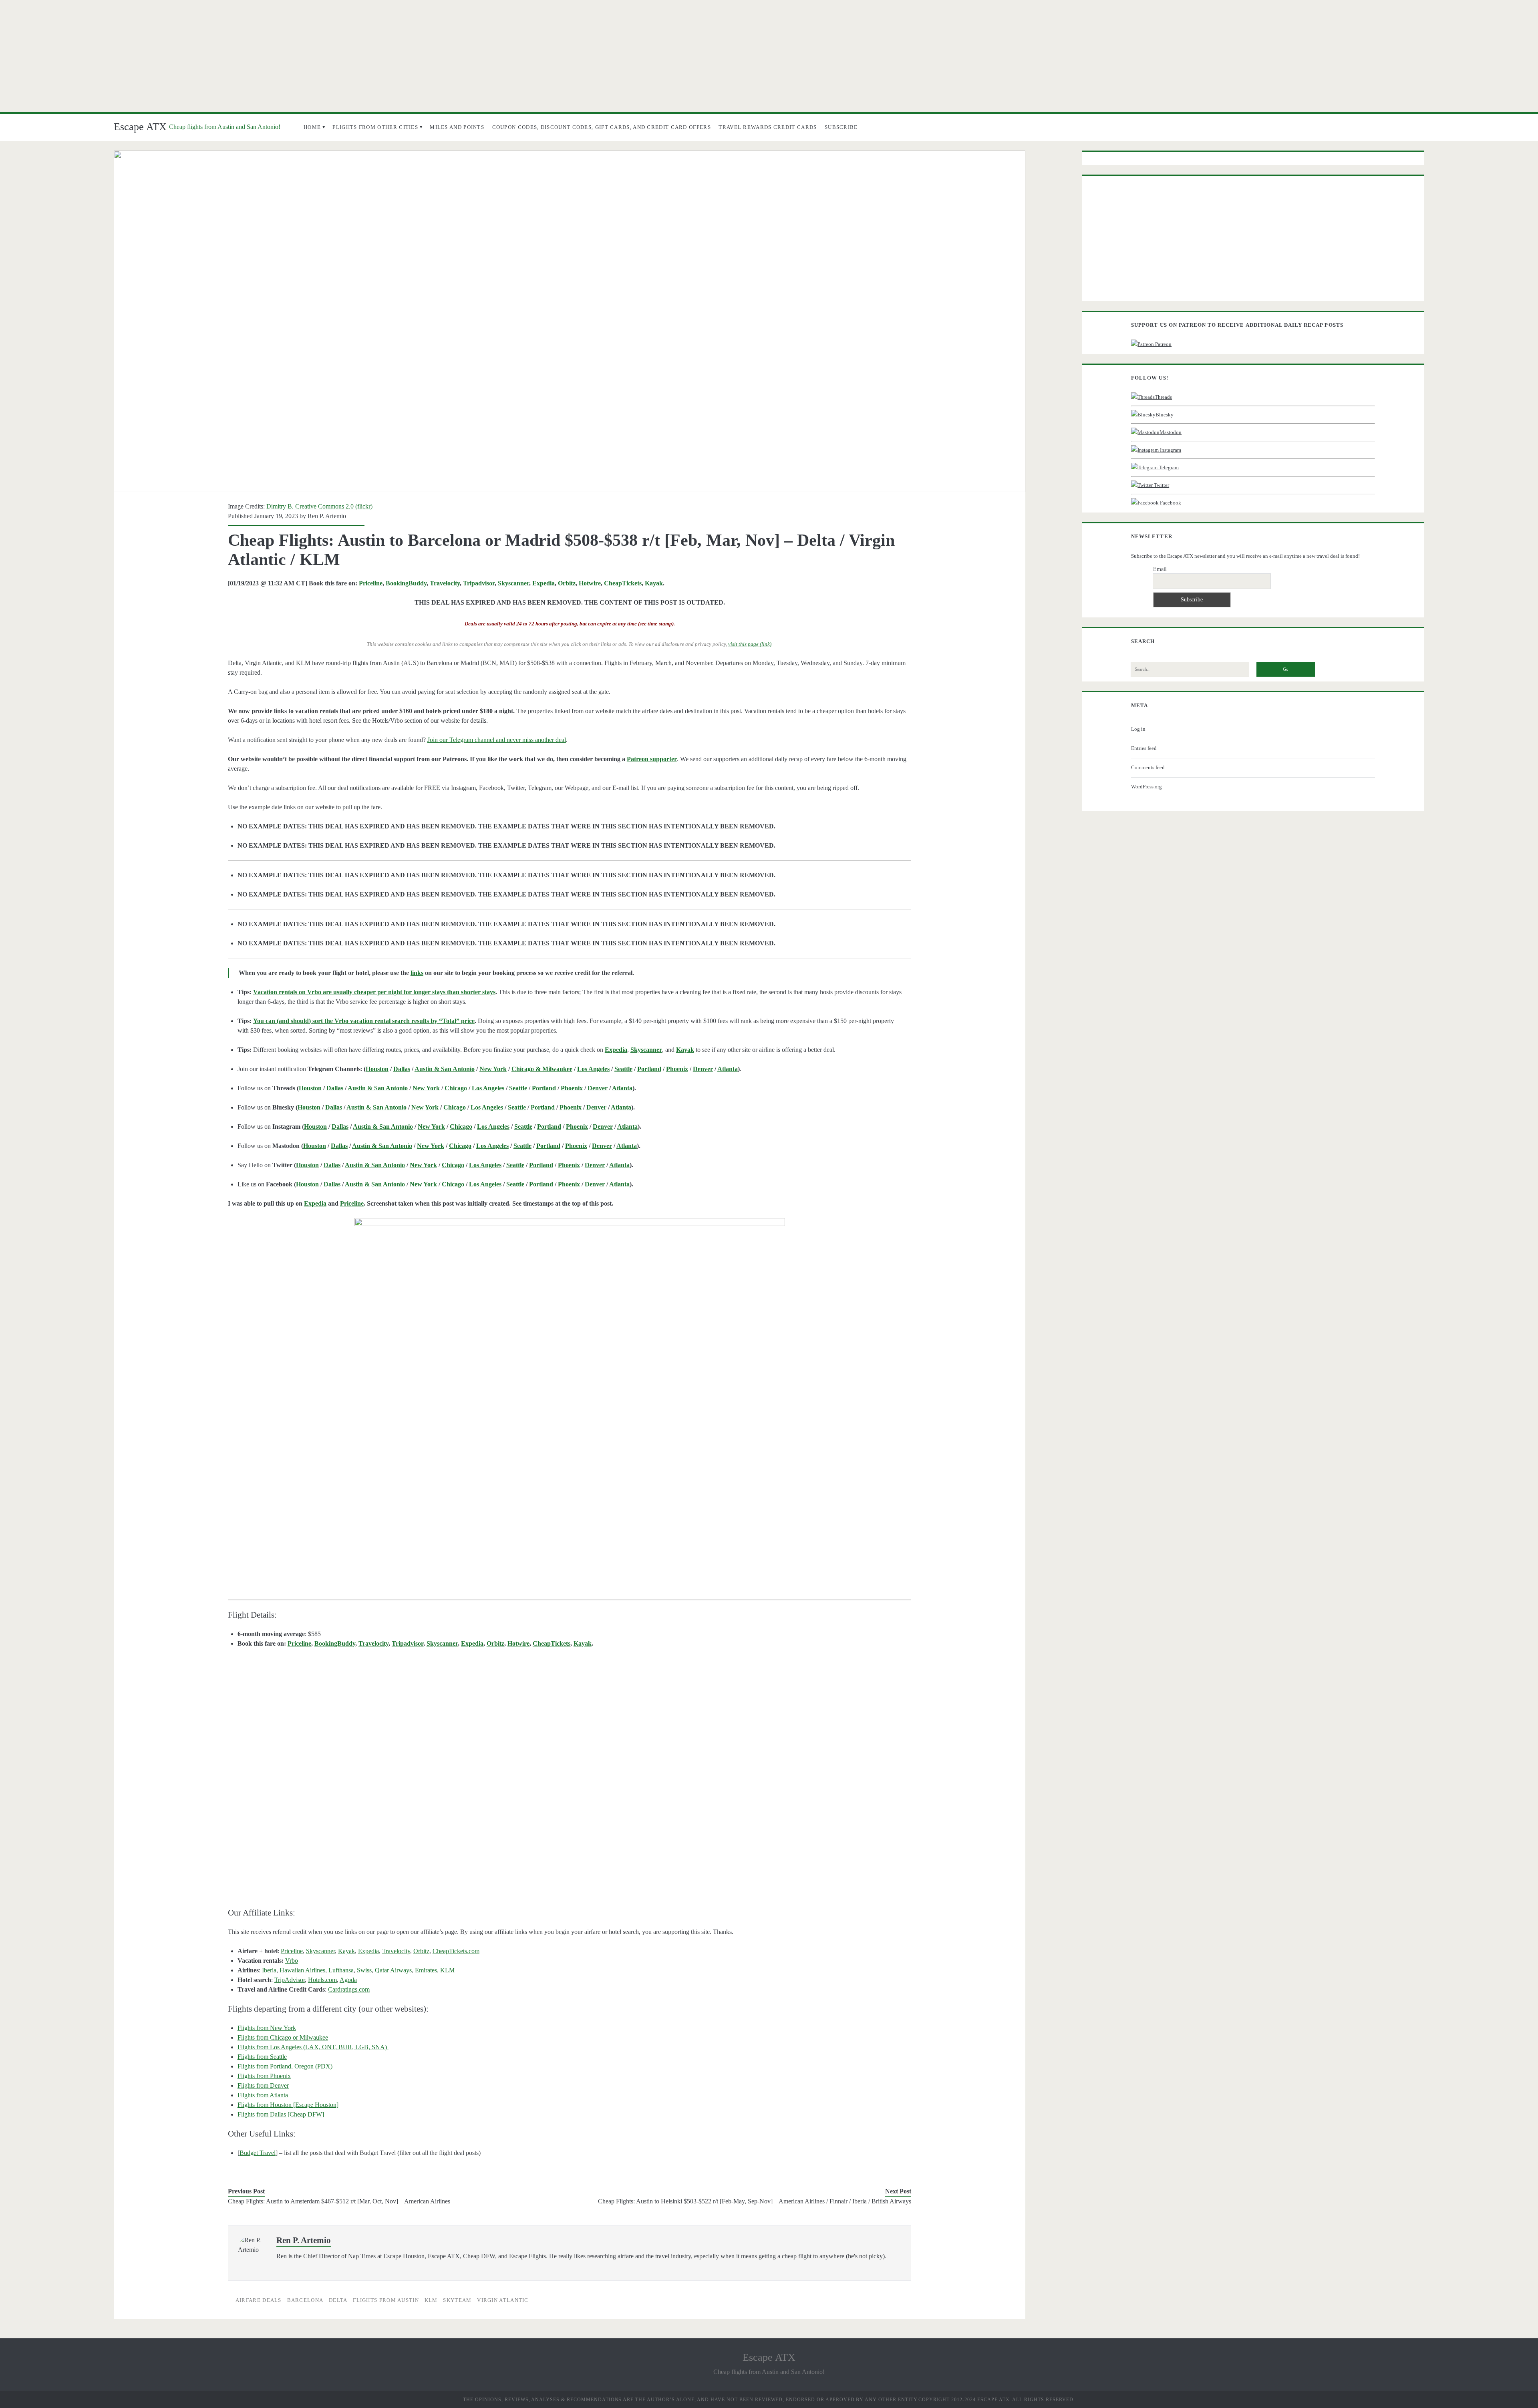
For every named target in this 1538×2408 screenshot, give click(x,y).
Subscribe (841, 127)
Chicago (456, 1088)
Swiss (364, 1970)
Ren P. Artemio (327, 516)
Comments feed (1148, 767)
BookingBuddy (406, 583)
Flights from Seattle (262, 2057)
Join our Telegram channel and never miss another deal (497, 740)
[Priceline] (570, 1394)
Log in (1138, 729)
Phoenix (677, 1069)
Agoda (348, 1980)
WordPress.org (1146, 787)
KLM (447, 1970)
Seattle (623, 1069)
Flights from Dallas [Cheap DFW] (281, 2114)
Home (312, 127)
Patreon (1163, 344)
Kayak (654, 583)
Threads (1163, 397)
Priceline (371, 583)
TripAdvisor (290, 1980)
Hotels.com (322, 1980)
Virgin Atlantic (503, 2300)
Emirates (426, 1970)
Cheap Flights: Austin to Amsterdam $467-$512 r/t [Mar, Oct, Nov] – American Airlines (339, 2201)
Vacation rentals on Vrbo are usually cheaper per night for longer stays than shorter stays (374, 992)
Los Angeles (593, 1069)
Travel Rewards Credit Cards (768, 127)
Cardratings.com (349, 1989)
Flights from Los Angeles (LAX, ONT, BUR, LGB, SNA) (313, 2047)
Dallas (402, 1069)
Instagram (1170, 450)
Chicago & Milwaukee (542, 1069)
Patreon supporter (652, 759)
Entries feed (1144, 748)
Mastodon (1171, 432)
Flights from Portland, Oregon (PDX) (285, 2066)
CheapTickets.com (456, 1951)
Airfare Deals (259, 2300)
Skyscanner (513, 583)
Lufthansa (341, 1970)
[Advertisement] (769, 56)
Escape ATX (140, 127)
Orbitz (567, 583)
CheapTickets (623, 583)
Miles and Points (457, 127)
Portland (649, 1069)
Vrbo (292, 1961)
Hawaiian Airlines (302, 1970)
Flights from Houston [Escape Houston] (288, 2105)
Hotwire (590, 583)
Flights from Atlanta (263, 2095)
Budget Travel (258, 2153)
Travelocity (445, 583)
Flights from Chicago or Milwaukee (283, 2037)
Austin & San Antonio (445, 1069)
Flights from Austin (386, 2300)
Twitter (1161, 485)
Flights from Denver (263, 2085)
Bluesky (1165, 415)
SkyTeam (457, 2300)
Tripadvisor (479, 583)
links (417, 973)
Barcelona (305, 2300)
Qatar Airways (393, 1970)
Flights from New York (267, 2028)
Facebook (1170, 503)
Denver (703, 1069)
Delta (338, 2300)
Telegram (1168, 467)
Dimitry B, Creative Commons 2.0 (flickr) (319, 506)
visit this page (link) (750, 644)
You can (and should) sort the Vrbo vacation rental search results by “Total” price (364, 1021)
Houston (377, 1069)
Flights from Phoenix (264, 2076)
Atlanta (728, 1069)
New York (493, 1069)
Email (1160, 569)
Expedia (544, 583)
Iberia (269, 1970)
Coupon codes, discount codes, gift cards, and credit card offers (602, 127)
